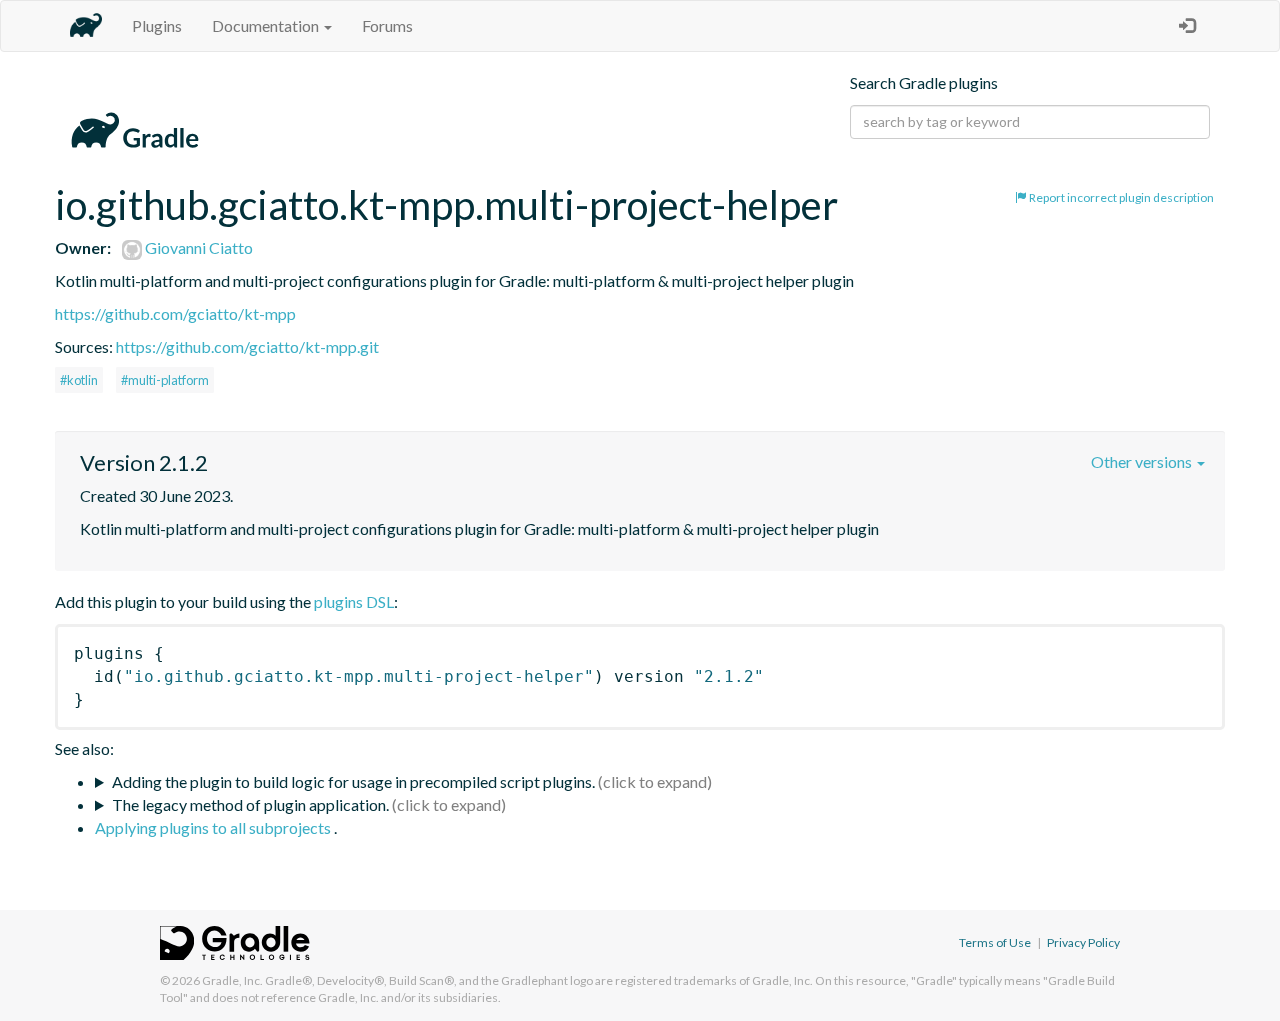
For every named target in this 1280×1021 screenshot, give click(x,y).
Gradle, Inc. (232, 980)
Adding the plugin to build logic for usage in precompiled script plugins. (353, 781)
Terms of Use (995, 942)
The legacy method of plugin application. (250, 804)
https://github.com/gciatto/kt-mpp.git (247, 346)
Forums (387, 25)
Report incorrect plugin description (1120, 197)
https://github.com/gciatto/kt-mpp (175, 313)
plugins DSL (354, 601)
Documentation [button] (267, 25)
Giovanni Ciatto (197, 247)
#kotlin (79, 380)
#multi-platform (165, 380)
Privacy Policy (1083, 942)
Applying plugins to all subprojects (214, 827)
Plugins (157, 25)
